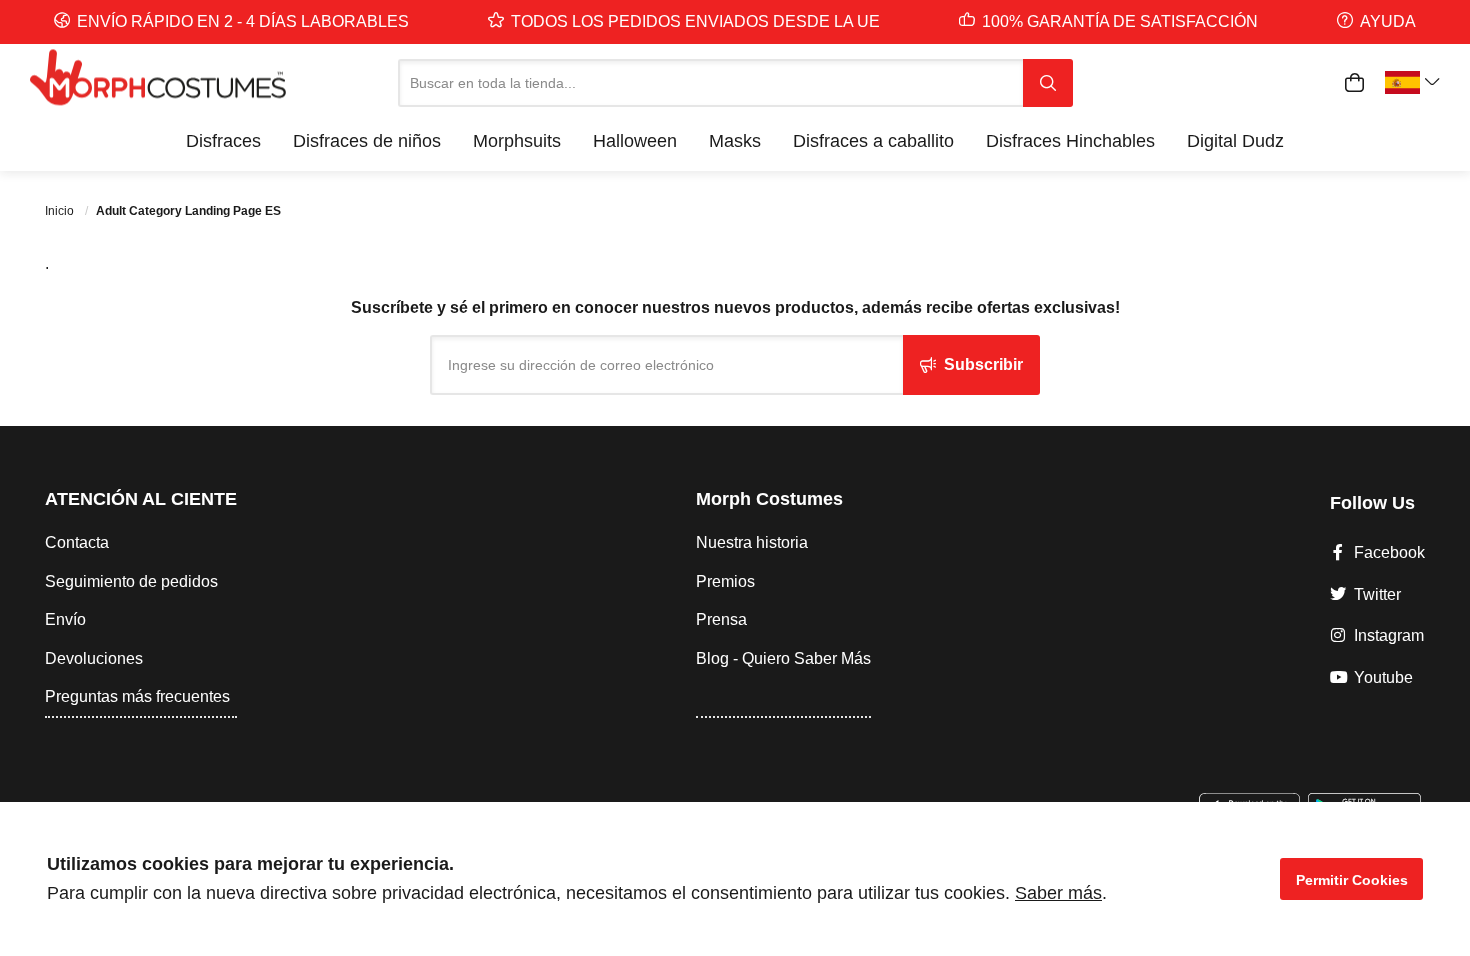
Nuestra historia (752, 542)
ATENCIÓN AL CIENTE (141, 499)
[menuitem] (223, 141)
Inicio (61, 211)
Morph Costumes (769, 499)
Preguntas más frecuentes (137, 696)
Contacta (77, 542)
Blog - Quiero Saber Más (783, 658)
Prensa (721, 619)
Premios (725, 581)
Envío (65, 619)
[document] (735, 879)
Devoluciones (94, 658)
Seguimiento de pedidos (131, 581)
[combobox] (710, 83)
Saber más (1058, 893)
